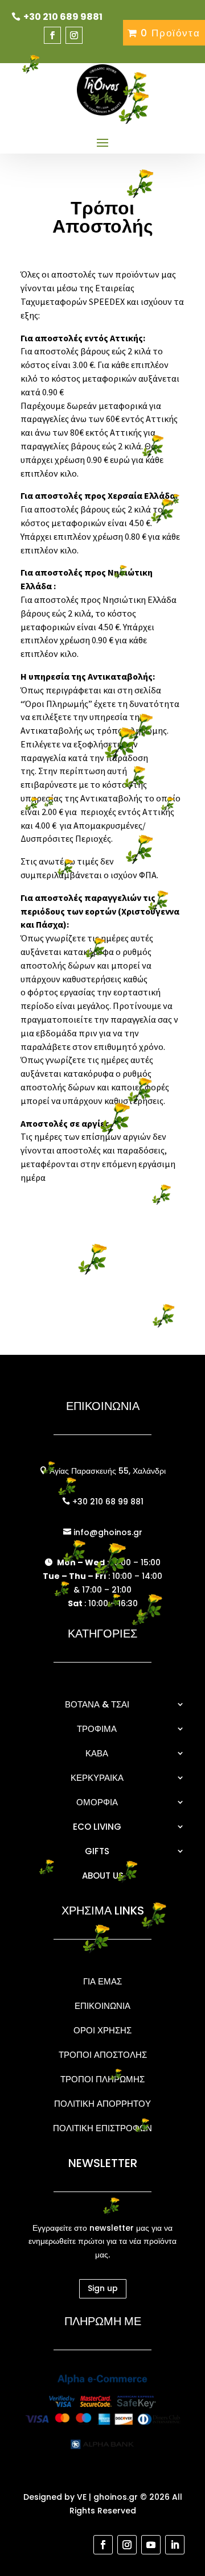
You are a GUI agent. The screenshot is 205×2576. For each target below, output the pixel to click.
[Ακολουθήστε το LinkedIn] (175, 2545)
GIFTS (97, 1851)
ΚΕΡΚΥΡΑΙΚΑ (97, 1778)
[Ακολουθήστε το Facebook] (52, 35)
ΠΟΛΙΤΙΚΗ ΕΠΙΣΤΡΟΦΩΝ (102, 2128)
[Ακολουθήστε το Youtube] (151, 2545)
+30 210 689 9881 (63, 17)
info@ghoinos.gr (107, 1532)
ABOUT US (103, 1876)
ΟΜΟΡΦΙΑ (97, 1802)
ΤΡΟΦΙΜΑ (97, 1729)
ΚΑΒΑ (97, 1753)
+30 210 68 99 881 (107, 1502)
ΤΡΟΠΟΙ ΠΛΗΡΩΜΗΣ (102, 2079)
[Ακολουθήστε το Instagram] (74, 35)
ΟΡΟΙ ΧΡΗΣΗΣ (102, 2030)
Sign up (103, 2288)
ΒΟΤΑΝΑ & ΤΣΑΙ (97, 1704)
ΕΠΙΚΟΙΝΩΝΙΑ (102, 2006)
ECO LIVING (97, 1827)
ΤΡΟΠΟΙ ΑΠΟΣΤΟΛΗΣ (103, 2055)
